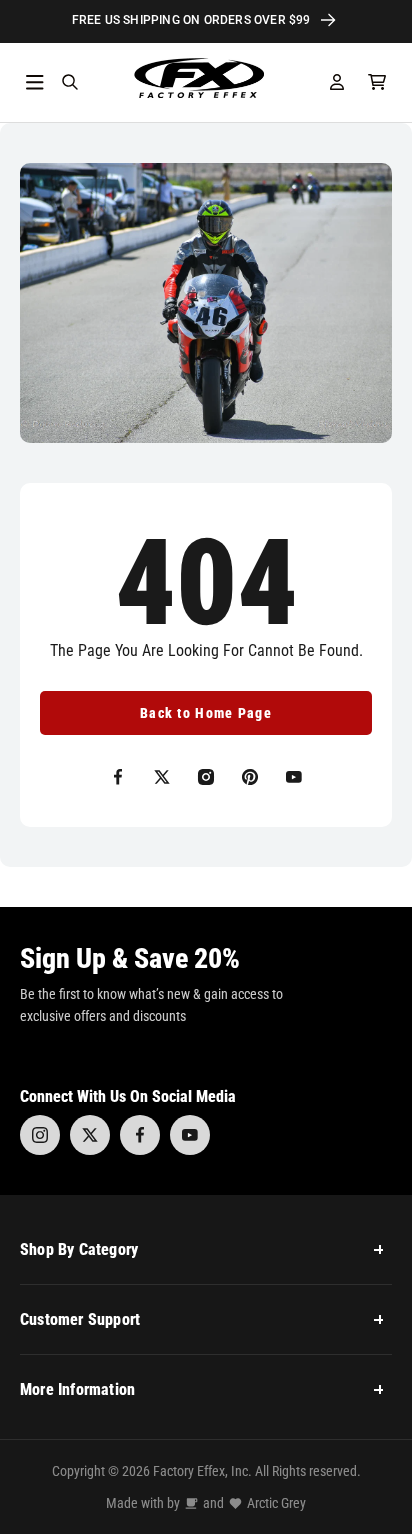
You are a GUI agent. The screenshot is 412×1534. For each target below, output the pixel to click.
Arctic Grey (276, 1503)
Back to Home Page (206, 713)
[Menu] (35, 82)
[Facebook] (140, 1135)
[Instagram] (40, 1135)
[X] (90, 1135)
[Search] (70, 82)
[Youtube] (190, 1135)
